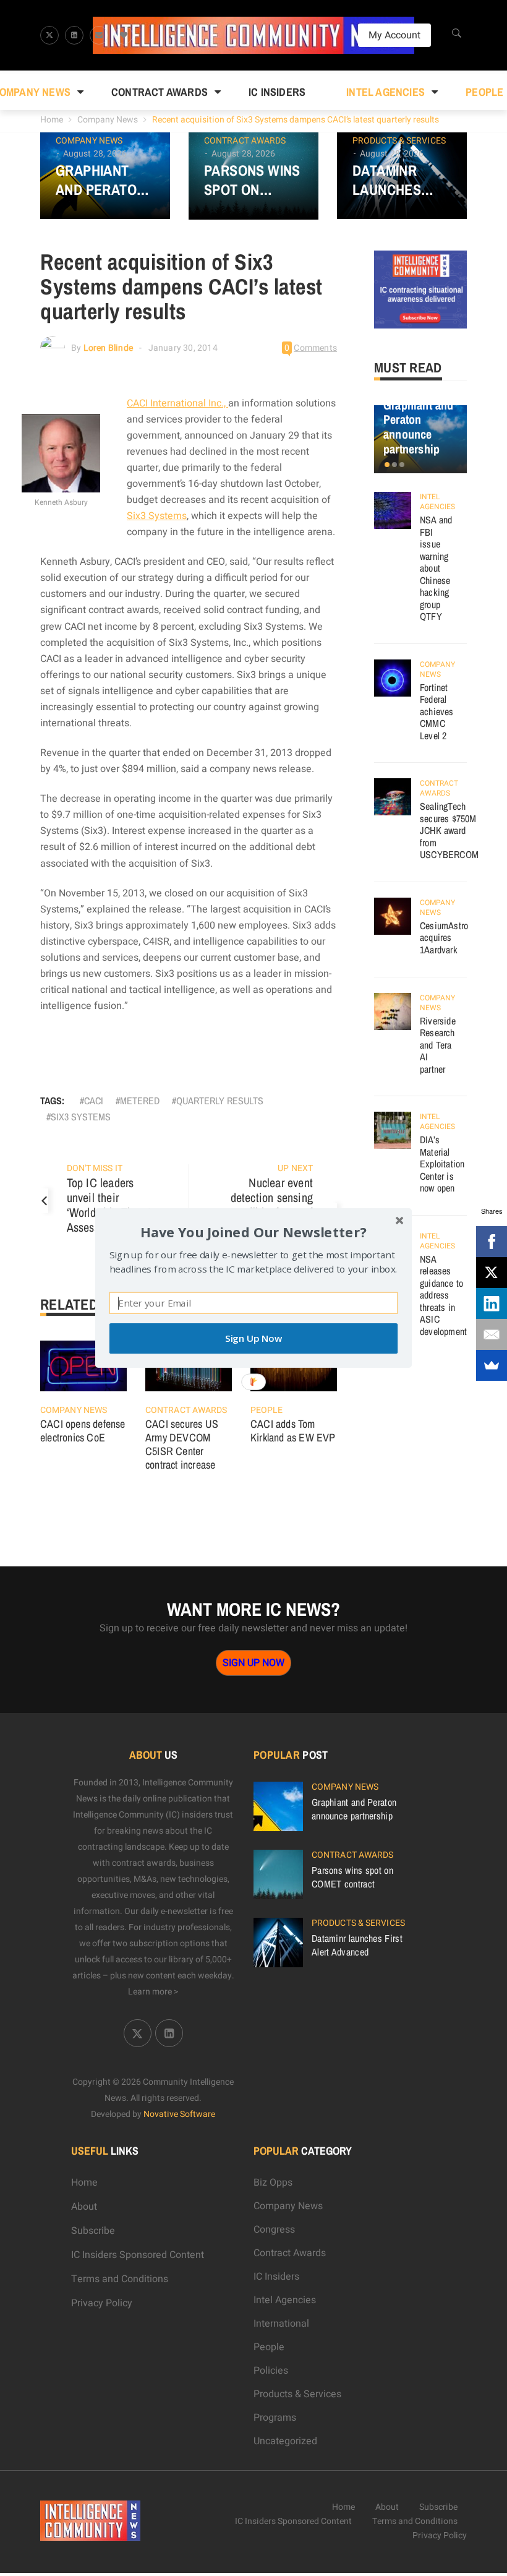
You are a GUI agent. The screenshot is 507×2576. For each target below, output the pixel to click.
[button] (253, 1232)
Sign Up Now (253, 1338)
